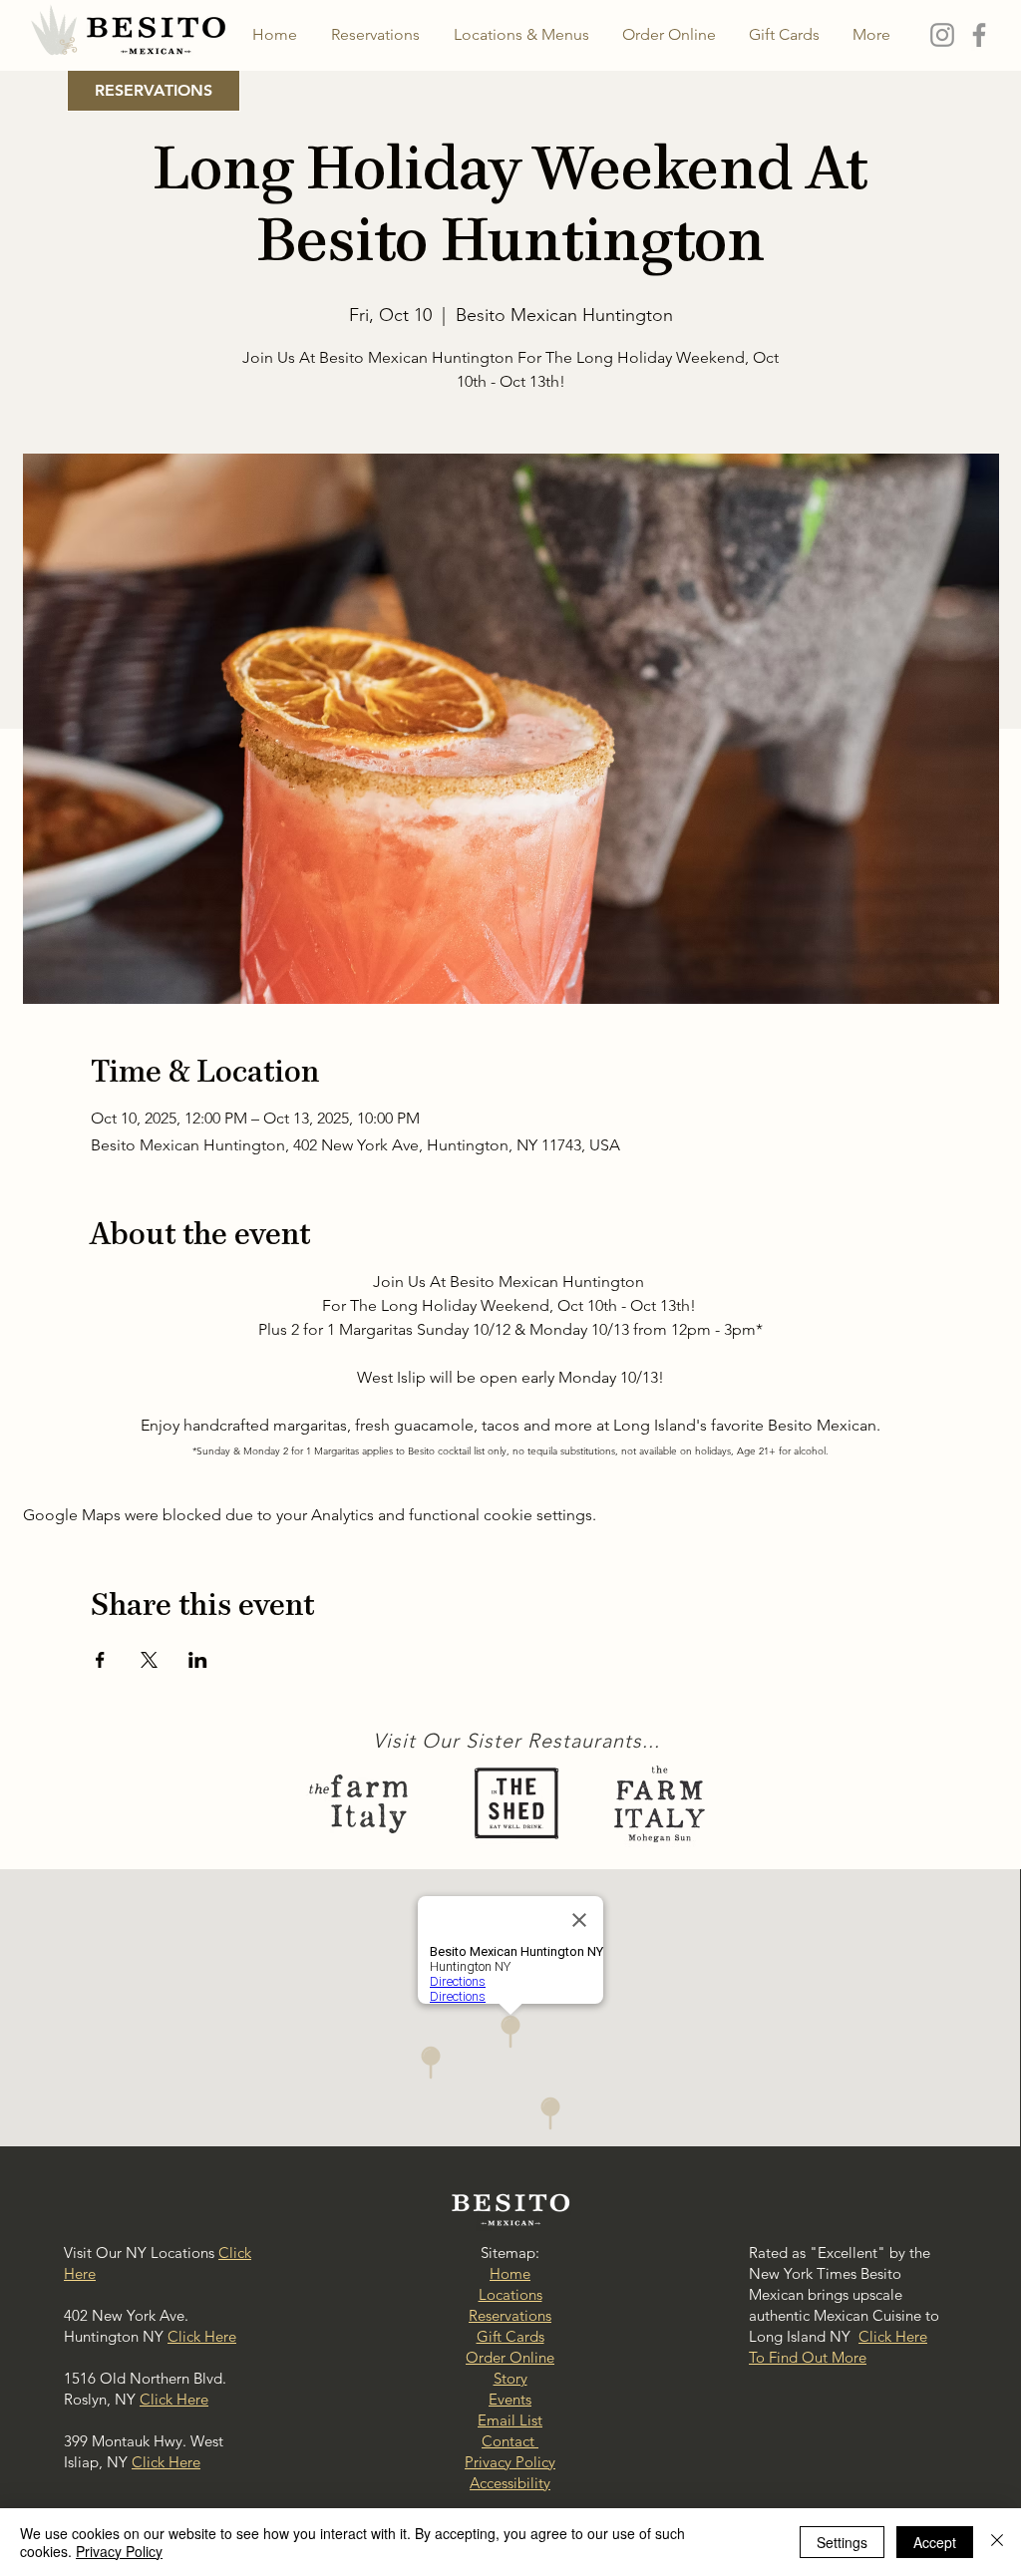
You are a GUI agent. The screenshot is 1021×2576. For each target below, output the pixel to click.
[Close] (997, 2542)
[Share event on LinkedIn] (198, 1660)
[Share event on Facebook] (100, 1660)
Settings (842, 2542)
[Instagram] (942, 35)
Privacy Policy (119, 2551)
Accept (935, 2542)
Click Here (202, 2336)
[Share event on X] (149, 1660)
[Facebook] (979, 35)
